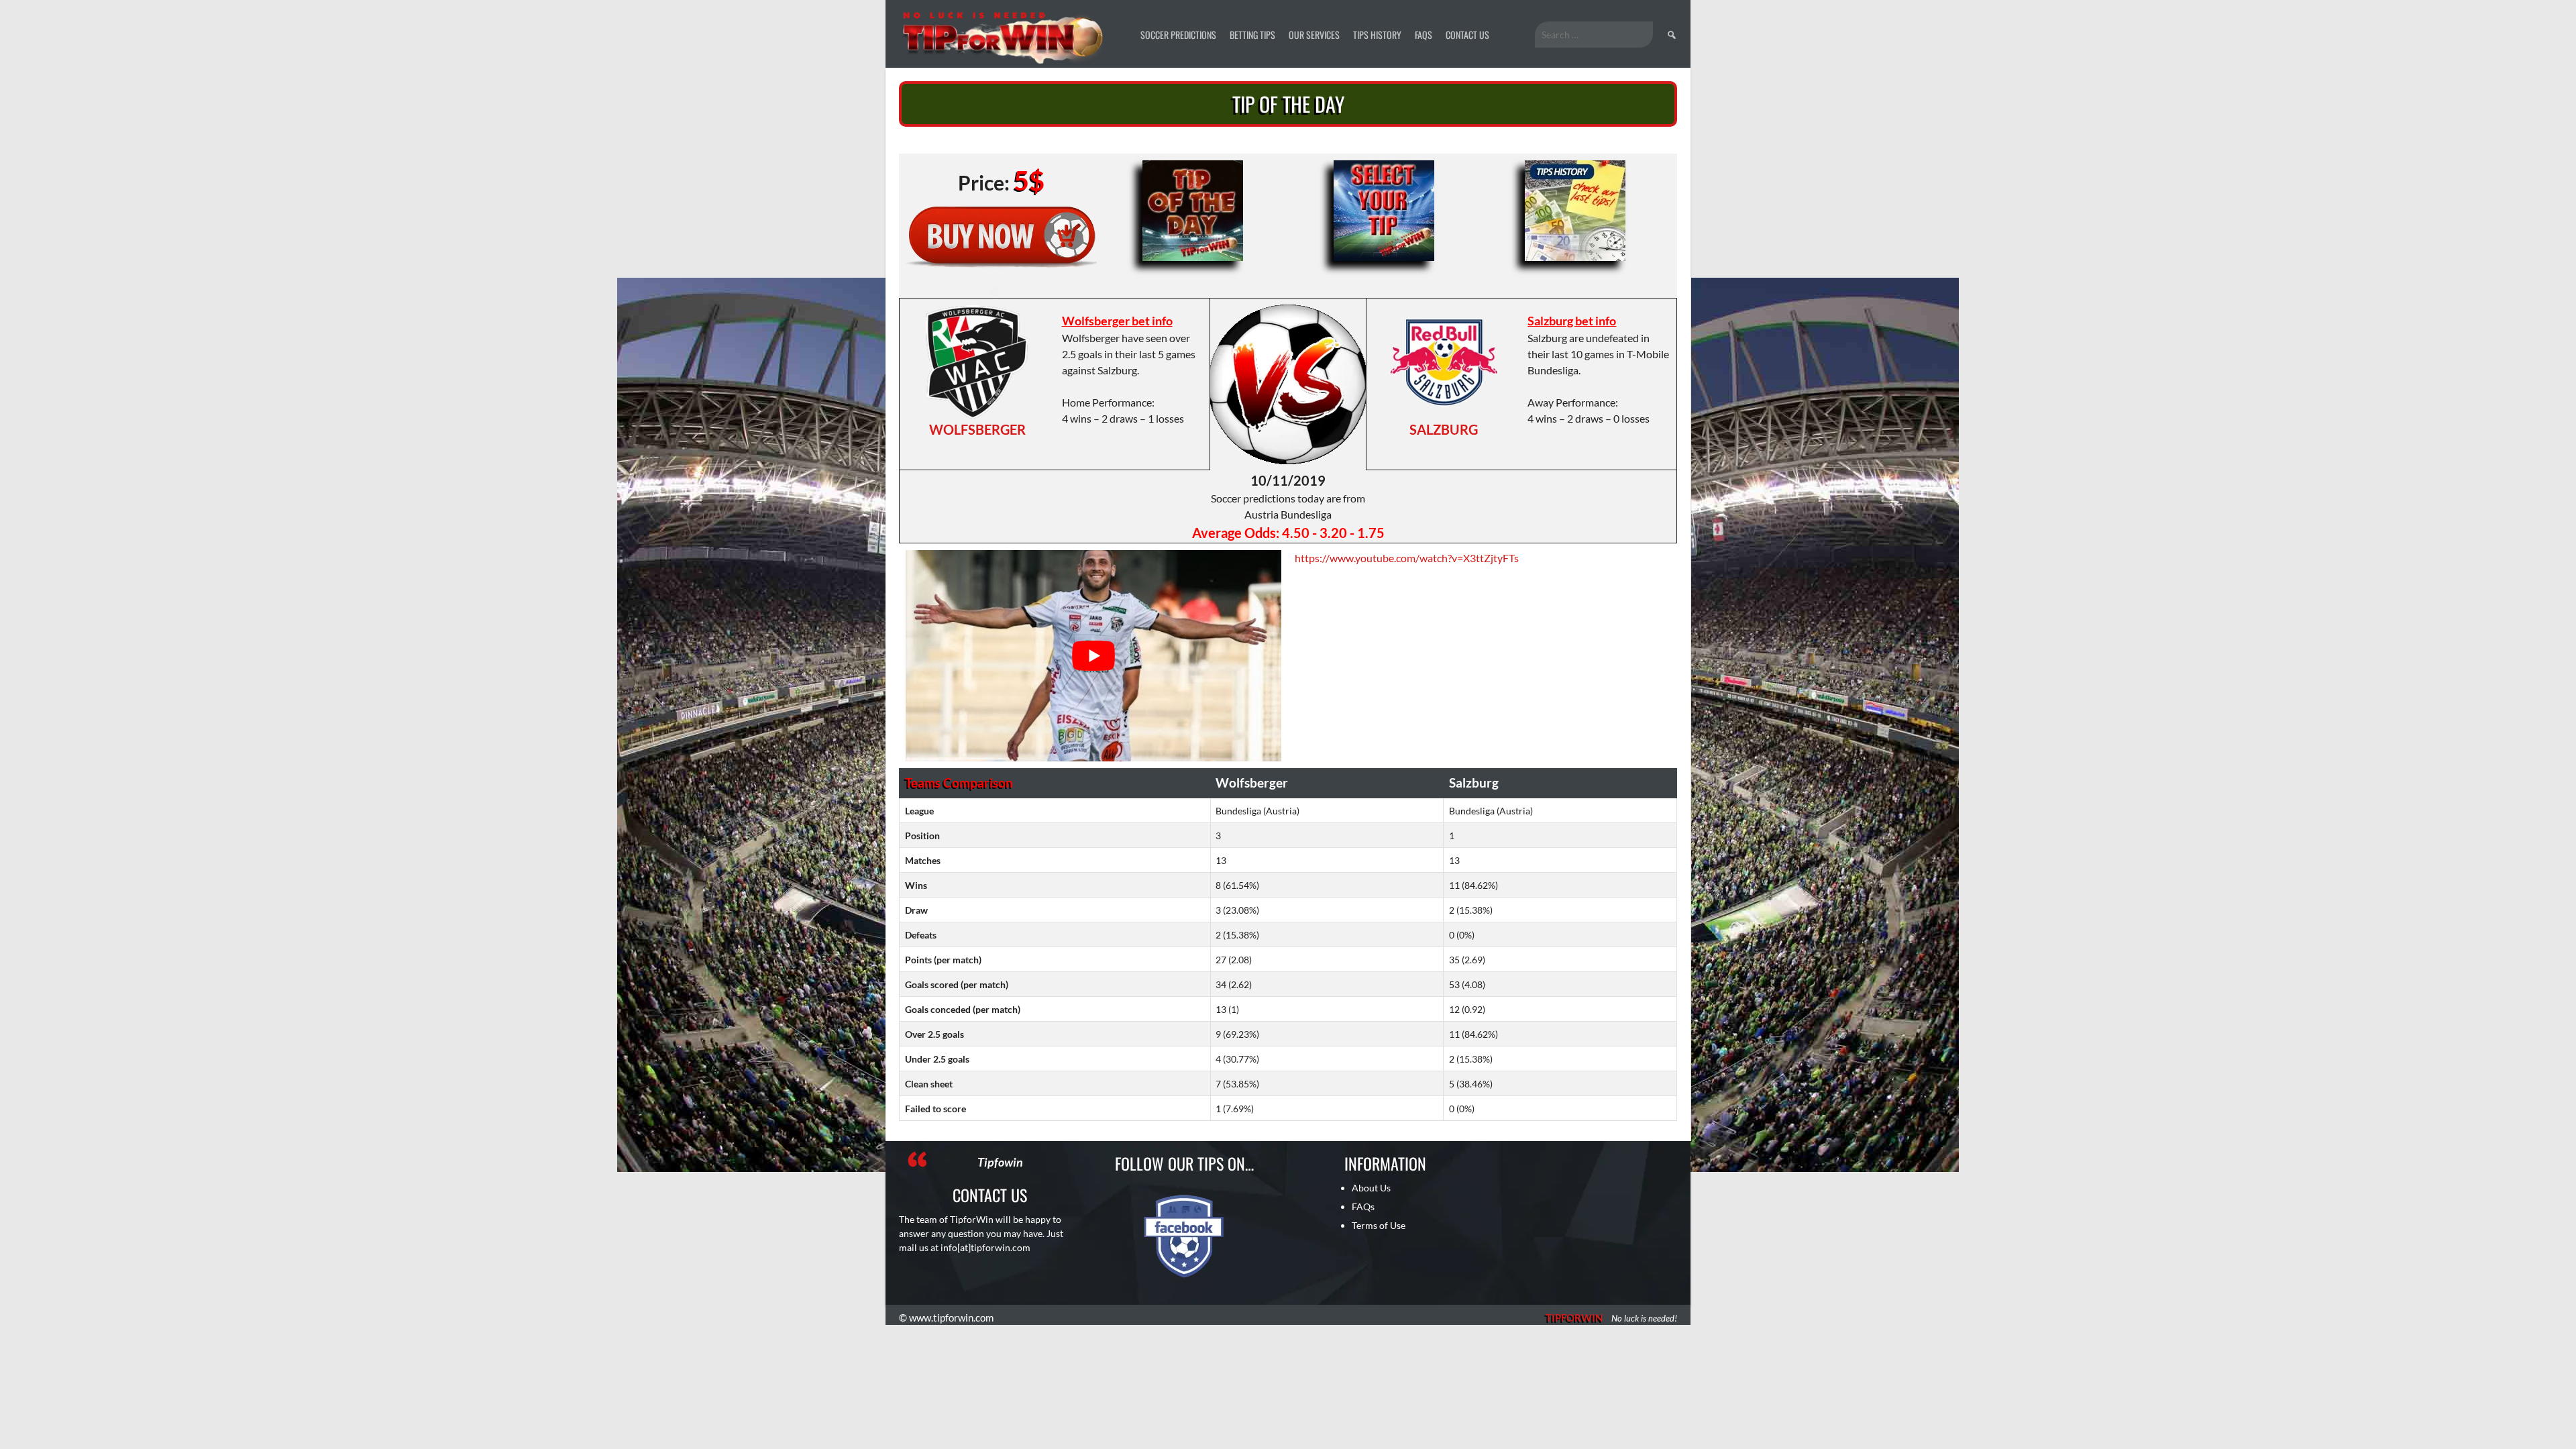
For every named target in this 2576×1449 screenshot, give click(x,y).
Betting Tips (1252, 35)
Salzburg (1444, 429)
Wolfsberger (977, 429)
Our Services (1314, 35)
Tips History (1377, 35)
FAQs (1424, 35)
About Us (1371, 1188)
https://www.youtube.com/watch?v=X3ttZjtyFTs (1407, 558)
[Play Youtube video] (1093, 656)
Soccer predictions (1178, 35)
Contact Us (1467, 35)
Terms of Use (1379, 1225)
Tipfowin (1000, 1162)
